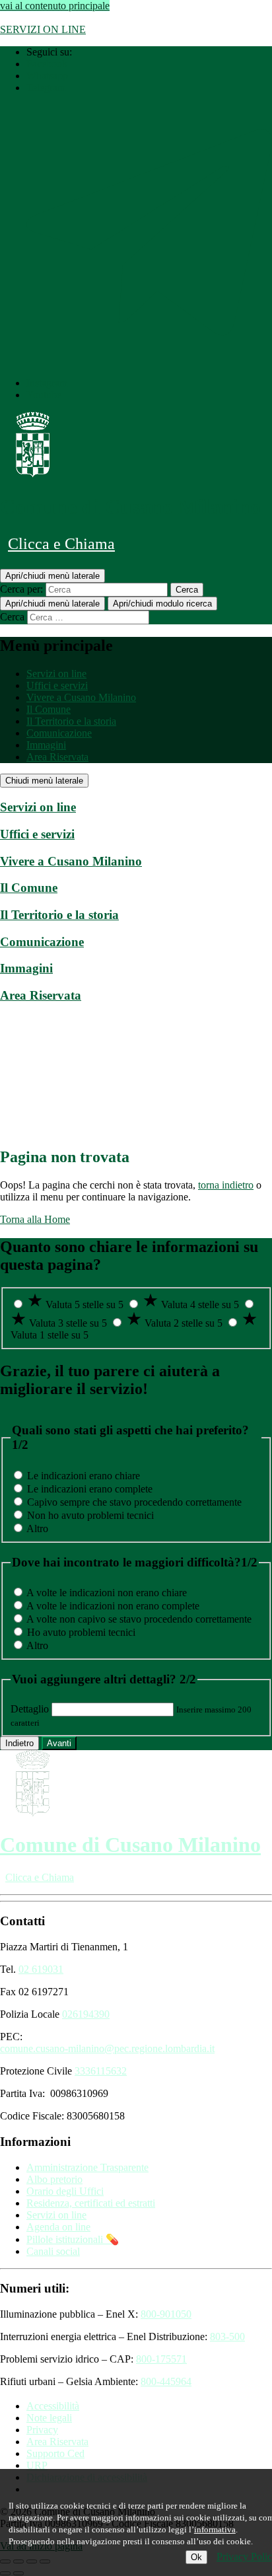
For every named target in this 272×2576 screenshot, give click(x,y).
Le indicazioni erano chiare (84, 1476)
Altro (37, 1528)
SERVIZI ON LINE (43, 29)
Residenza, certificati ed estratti (91, 2203)
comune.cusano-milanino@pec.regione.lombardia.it (107, 2048)
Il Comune (49, 709)
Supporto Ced (55, 2453)
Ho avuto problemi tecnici (81, 1632)
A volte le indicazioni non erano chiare (107, 1593)
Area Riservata (57, 757)
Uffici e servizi (57, 685)
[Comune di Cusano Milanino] (33, 474)
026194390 (86, 2014)
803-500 (227, 2337)
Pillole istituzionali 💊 (73, 2239)
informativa (215, 2529)
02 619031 (41, 1969)
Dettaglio (30, 1709)
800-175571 (161, 2359)
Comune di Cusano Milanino (130, 507)
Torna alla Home (35, 1219)
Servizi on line (56, 674)
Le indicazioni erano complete (90, 1489)
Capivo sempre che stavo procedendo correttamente (134, 1502)
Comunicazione (59, 733)
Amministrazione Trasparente (87, 2167)
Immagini (46, 745)
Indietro (19, 1743)
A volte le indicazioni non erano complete (113, 1606)
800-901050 (166, 2314)
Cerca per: (21, 589)
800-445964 (166, 2381)
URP (37, 2465)
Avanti (59, 1743)
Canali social (53, 2251)
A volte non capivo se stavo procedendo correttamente (139, 1619)
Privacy (42, 2430)
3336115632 (101, 2071)
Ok (196, 2557)
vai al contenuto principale (55, 6)
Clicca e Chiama (61, 544)
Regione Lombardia (42, 18)
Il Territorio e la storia (71, 721)
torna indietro (226, 1185)
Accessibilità (53, 2406)
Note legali (49, 2418)
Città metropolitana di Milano (155, 18)
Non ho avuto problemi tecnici (90, 1515)
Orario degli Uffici (65, 2191)
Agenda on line (58, 2227)
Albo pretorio (54, 2179)
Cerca (12, 617)
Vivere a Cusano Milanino (81, 697)
